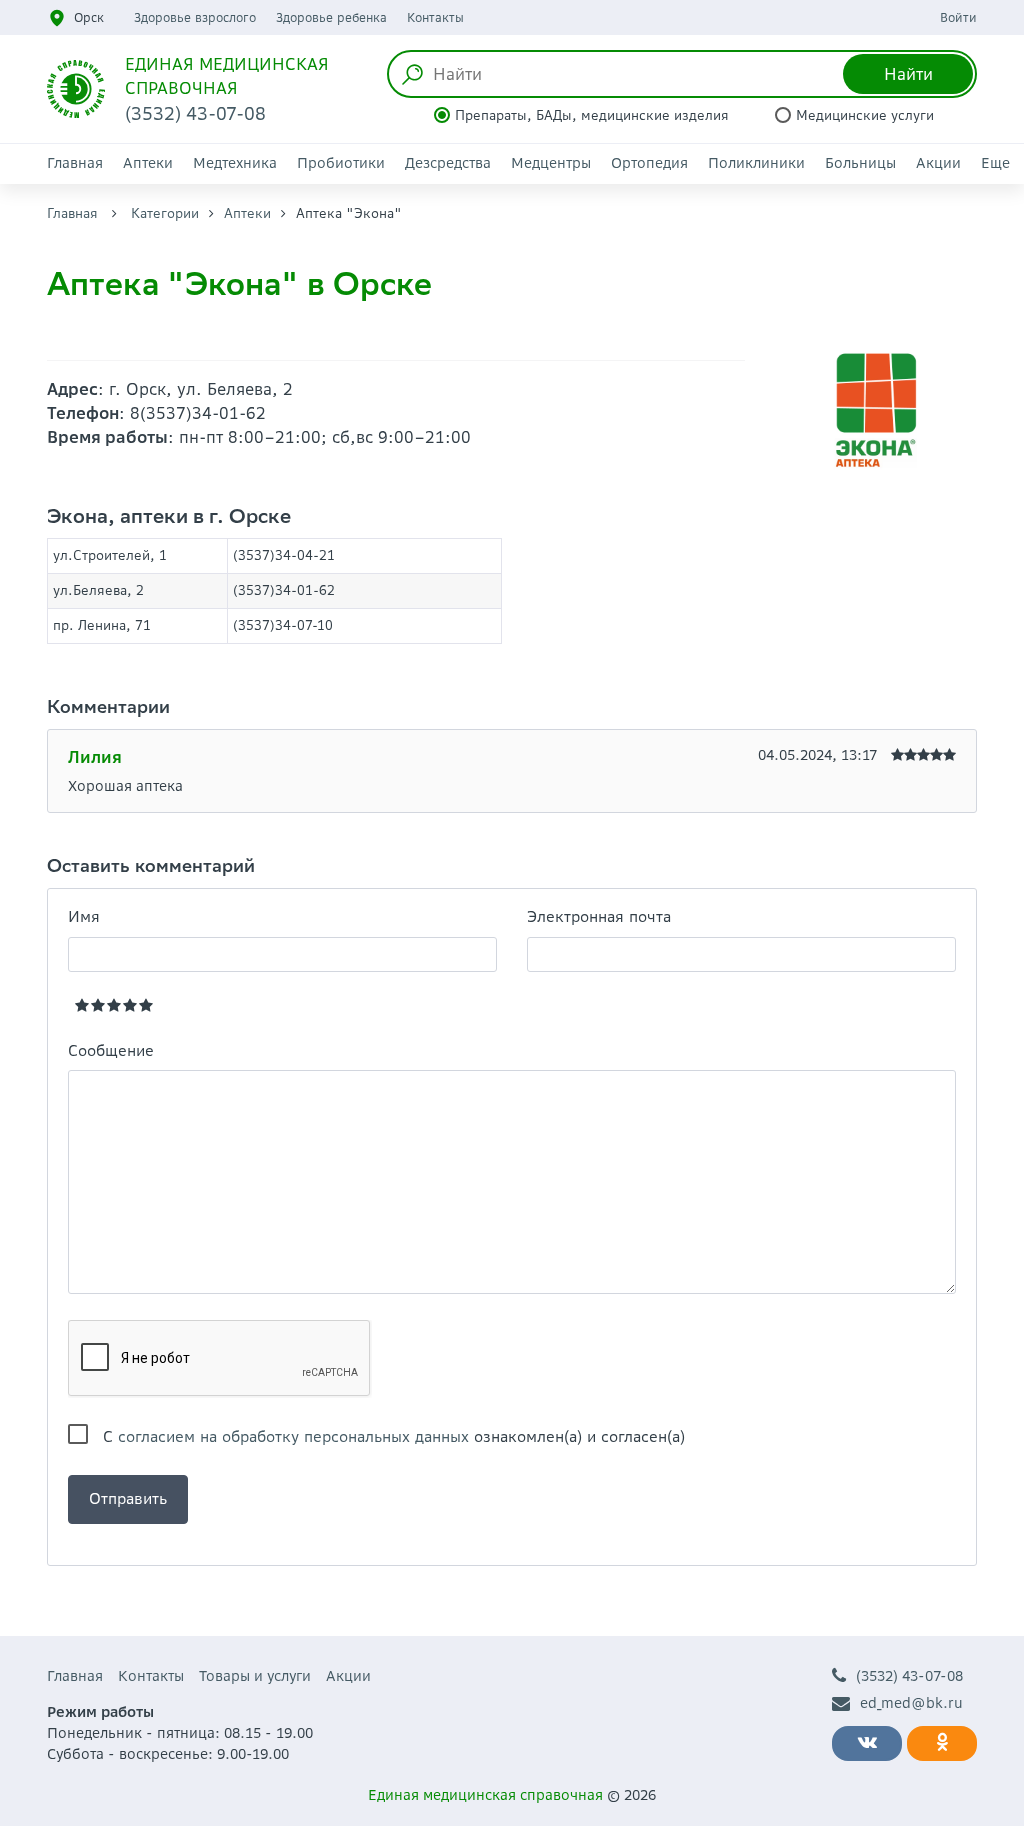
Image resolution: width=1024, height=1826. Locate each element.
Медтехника (235, 163)
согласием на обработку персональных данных (293, 1436)
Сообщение (111, 1050)
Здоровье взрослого (195, 17)
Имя (84, 916)
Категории (165, 213)
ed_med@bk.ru (911, 1703)
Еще (995, 163)
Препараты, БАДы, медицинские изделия (592, 115)
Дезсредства (448, 163)
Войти (958, 17)
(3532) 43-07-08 (909, 1676)
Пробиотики (341, 163)
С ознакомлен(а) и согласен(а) (394, 1436)
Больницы (860, 163)
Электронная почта (599, 916)
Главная (75, 163)
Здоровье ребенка (331, 17)
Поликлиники (756, 163)
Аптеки (148, 163)
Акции (938, 163)
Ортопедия (649, 163)
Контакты (435, 17)
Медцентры (551, 163)
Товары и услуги (255, 1676)
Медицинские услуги (865, 115)
